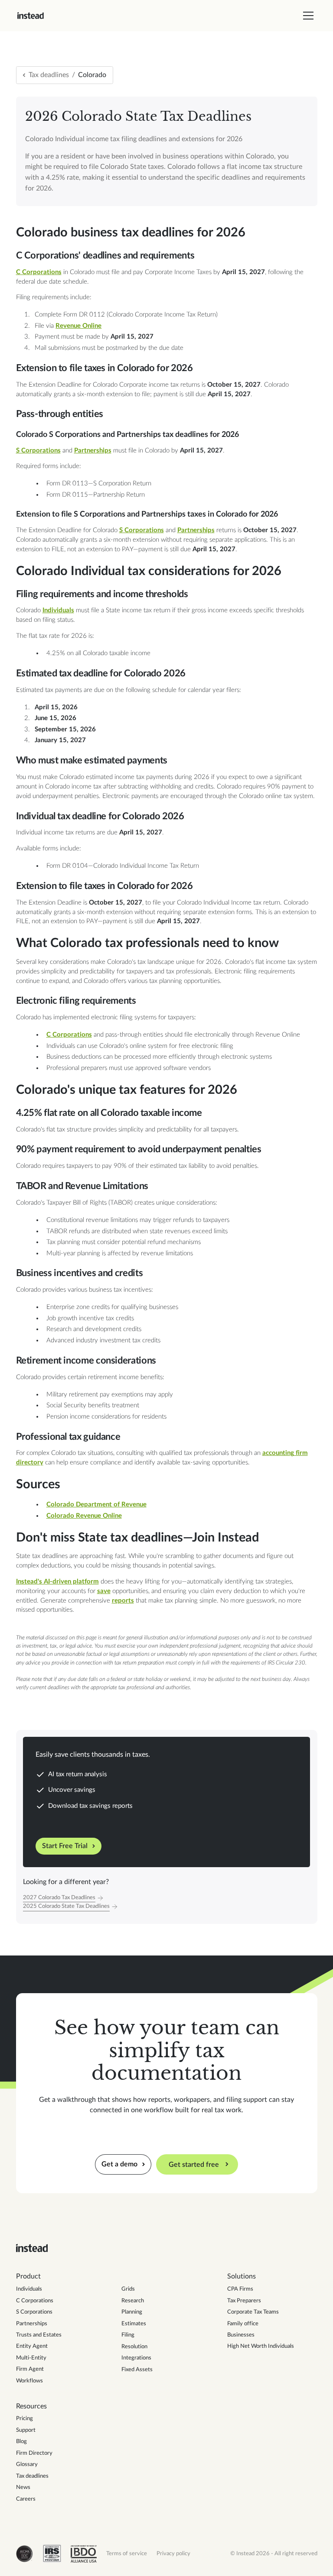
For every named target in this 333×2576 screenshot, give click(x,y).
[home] (31, 16)
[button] (307, 16)
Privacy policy (173, 2553)
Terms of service (127, 2553)
